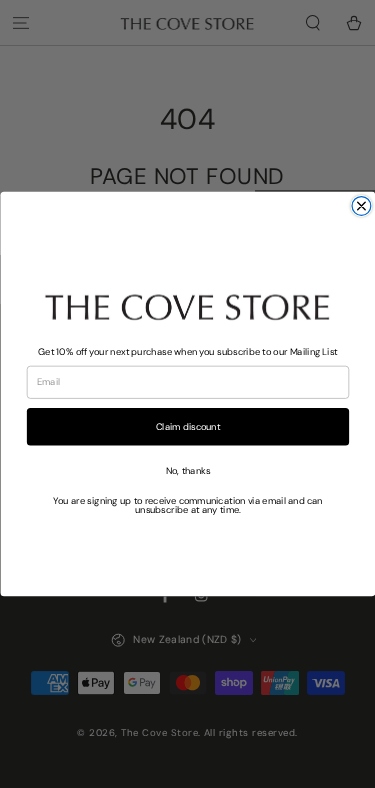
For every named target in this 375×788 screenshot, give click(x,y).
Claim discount (187, 426)
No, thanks (187, 470)
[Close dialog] (361, 206)
